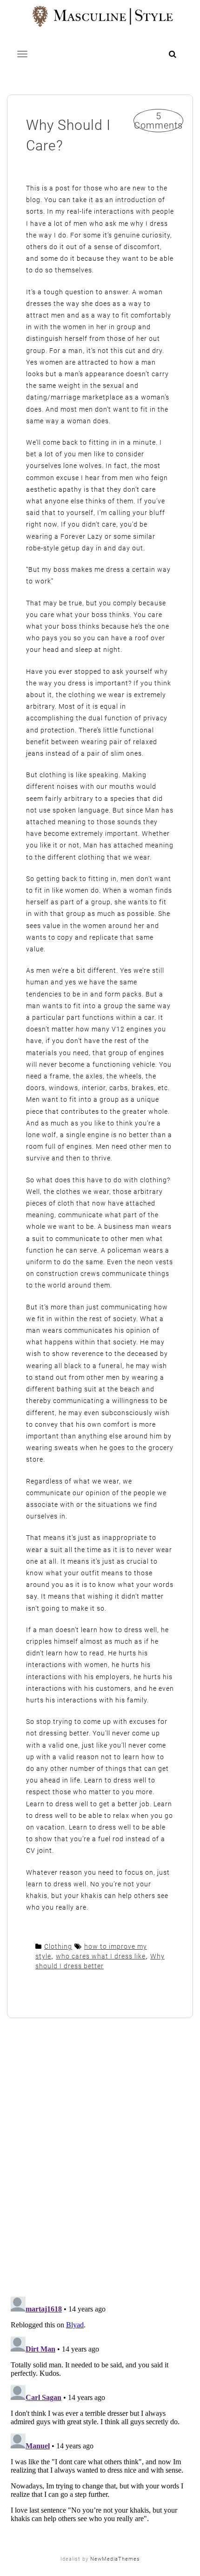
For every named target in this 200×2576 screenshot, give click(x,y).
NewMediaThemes (115, 2559)
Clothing (58, 1946)
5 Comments (158, 121)
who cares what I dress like (101, 1956)
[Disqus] (100, 2158)
